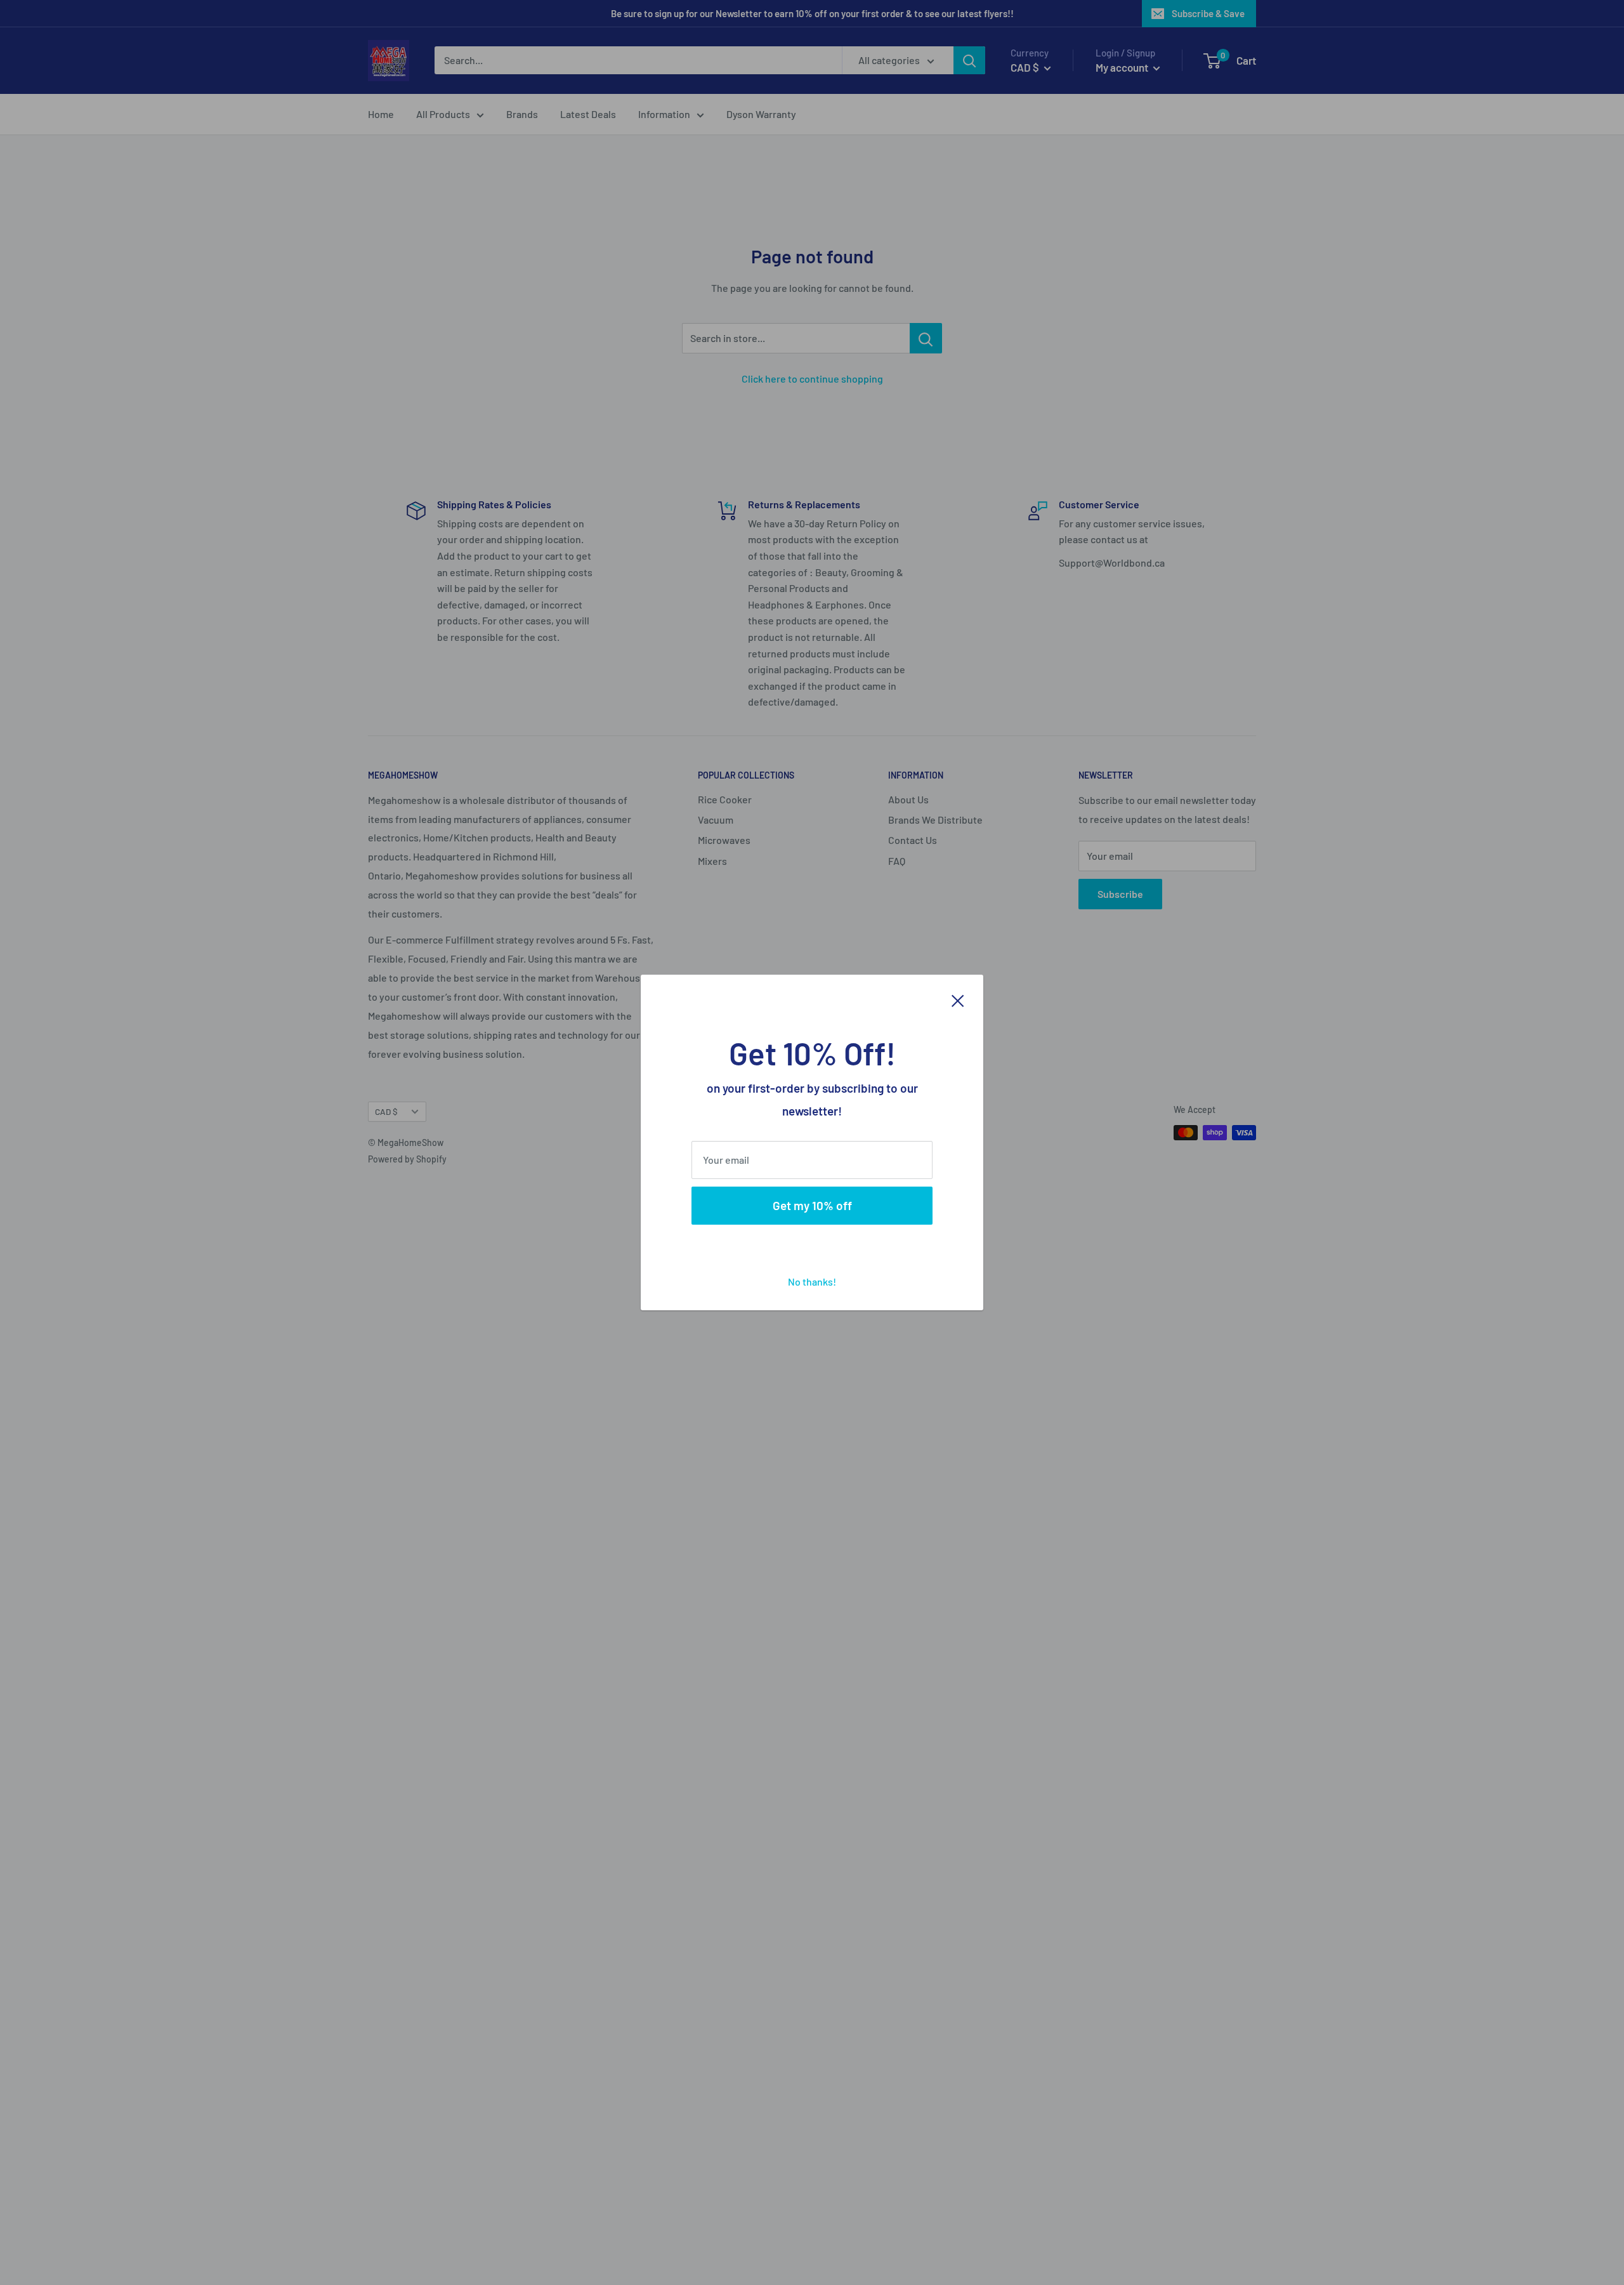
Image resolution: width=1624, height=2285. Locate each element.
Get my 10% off (812, 1205)
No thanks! (812, 1281)
